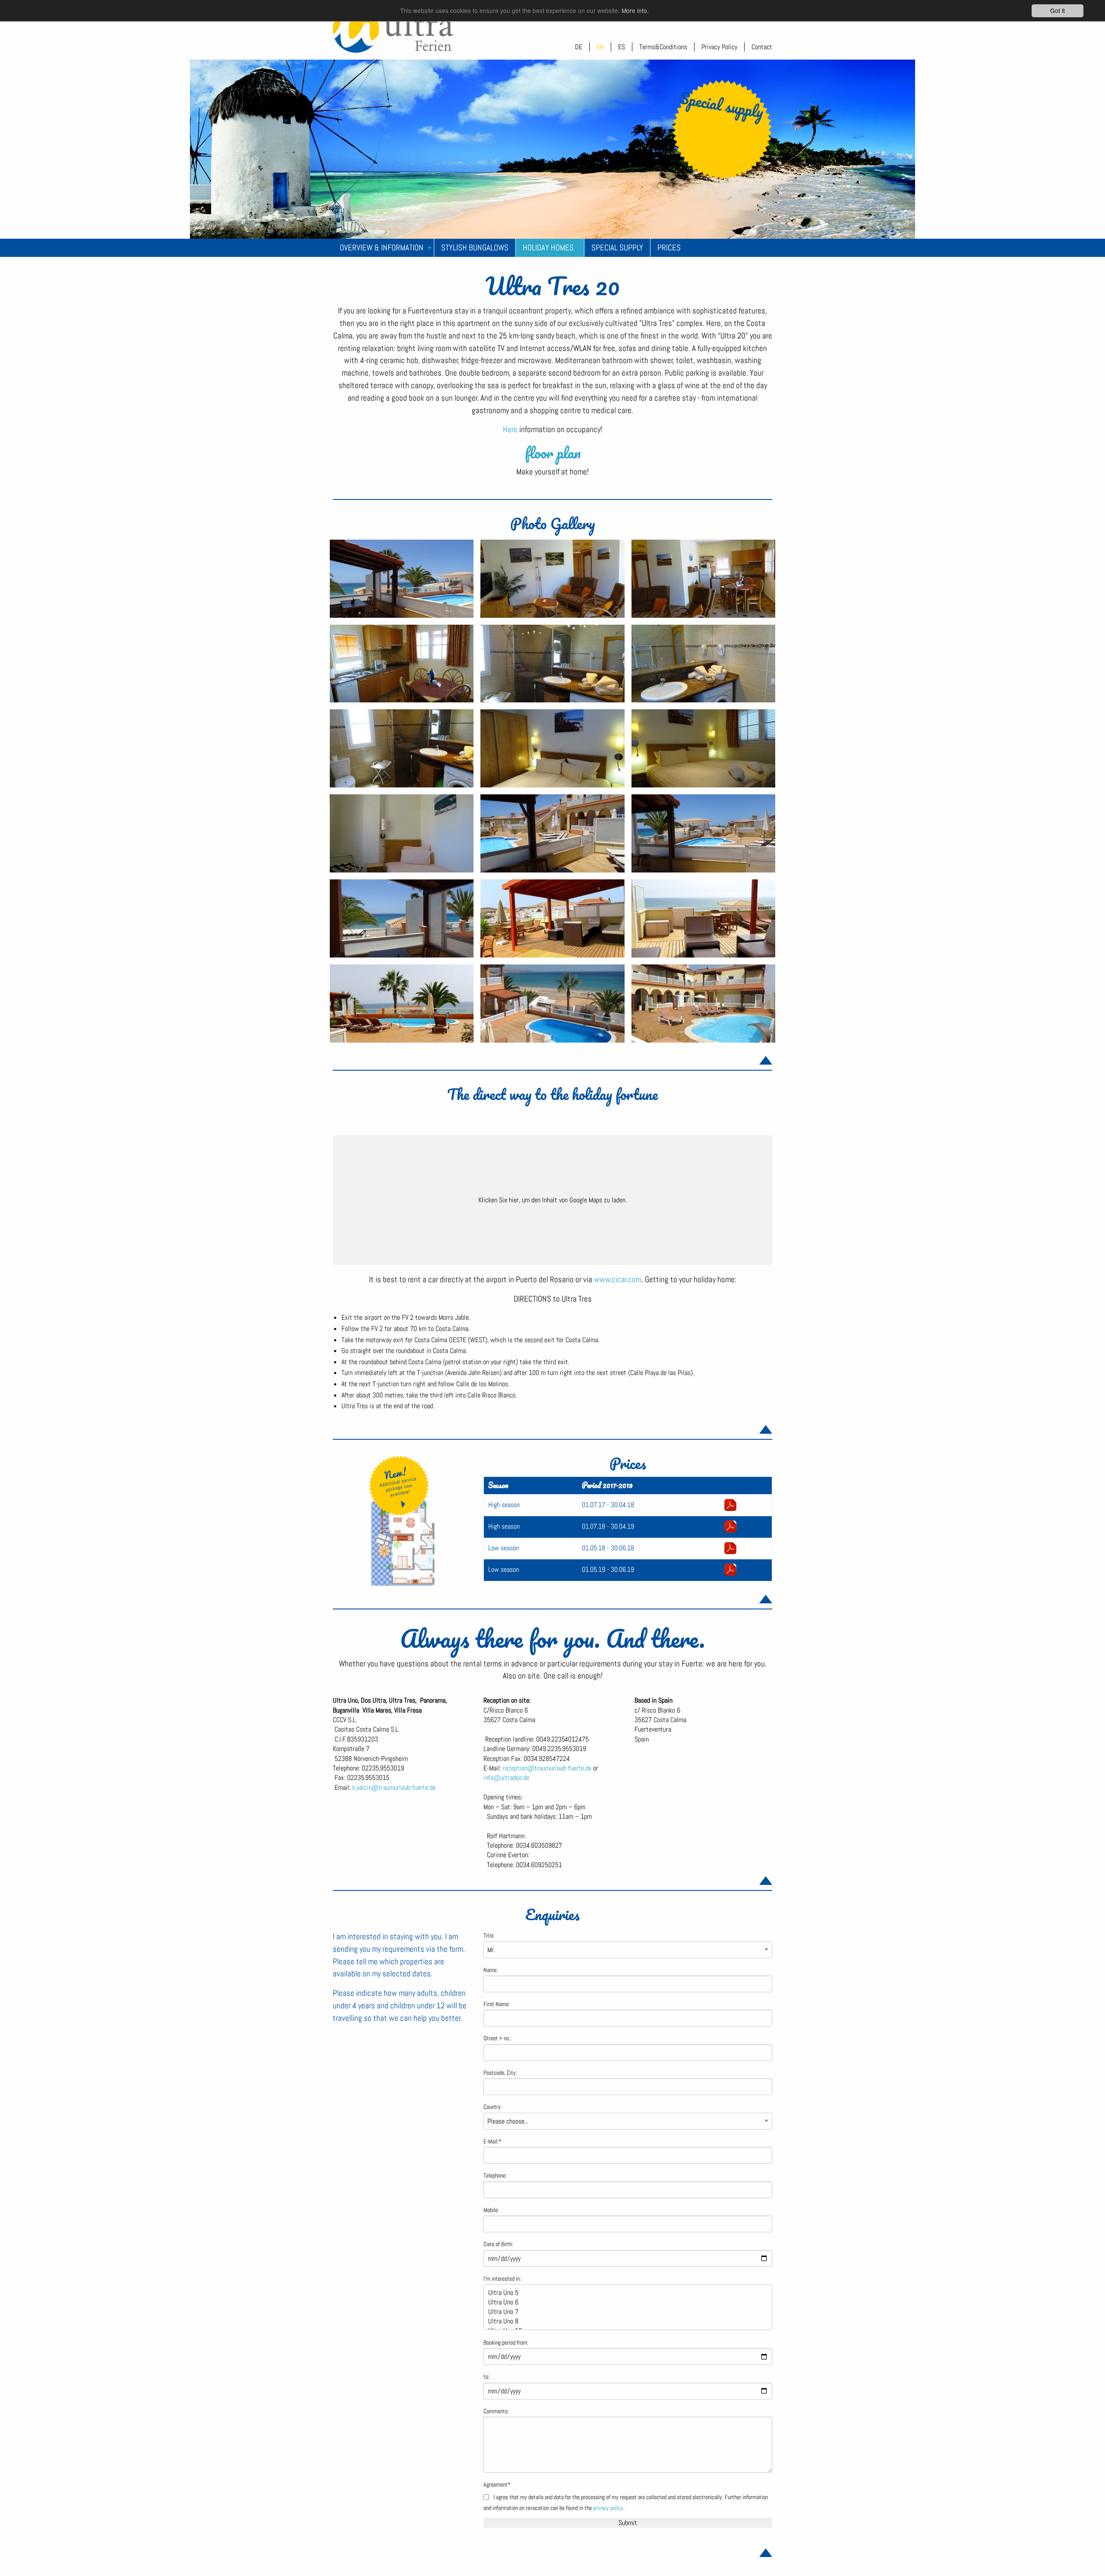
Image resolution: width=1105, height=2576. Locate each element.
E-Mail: (493, 2141)
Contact (762, 47)
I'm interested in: (502, 2279)
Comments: (496, 2411)
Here (511, 429)
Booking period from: (506, 2343)
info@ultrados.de (506, 1778)
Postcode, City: (500, 2073)
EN (600, 47)
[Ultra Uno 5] (624, 2293)
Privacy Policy (719, 47)
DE (579, 47)
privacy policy (608, 2508)
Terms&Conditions (663, 47)
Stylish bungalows (475, 248)
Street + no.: (497, 2038)
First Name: (497, 2004)
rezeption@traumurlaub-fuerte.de (547, 1768)
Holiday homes (548, 248)
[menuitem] (384, 248)
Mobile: (491, 2210)
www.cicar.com (618, 1279)
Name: (491, 1970)
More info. (635, 11)
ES (622, 47)
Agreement (497, 2485)
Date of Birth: (498, 2244)
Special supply (617, 248)
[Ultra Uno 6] (624, 2302)
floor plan (553, 452)
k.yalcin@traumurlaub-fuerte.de (394, 1787)
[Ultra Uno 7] (624, 2312)
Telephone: (495, 2176)
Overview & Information (382, 248)
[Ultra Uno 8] (624, 2321)
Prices (669, 248)
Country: (493, 2107)
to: (486, 2377)
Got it (1058, 10)
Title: (489, 1936)
